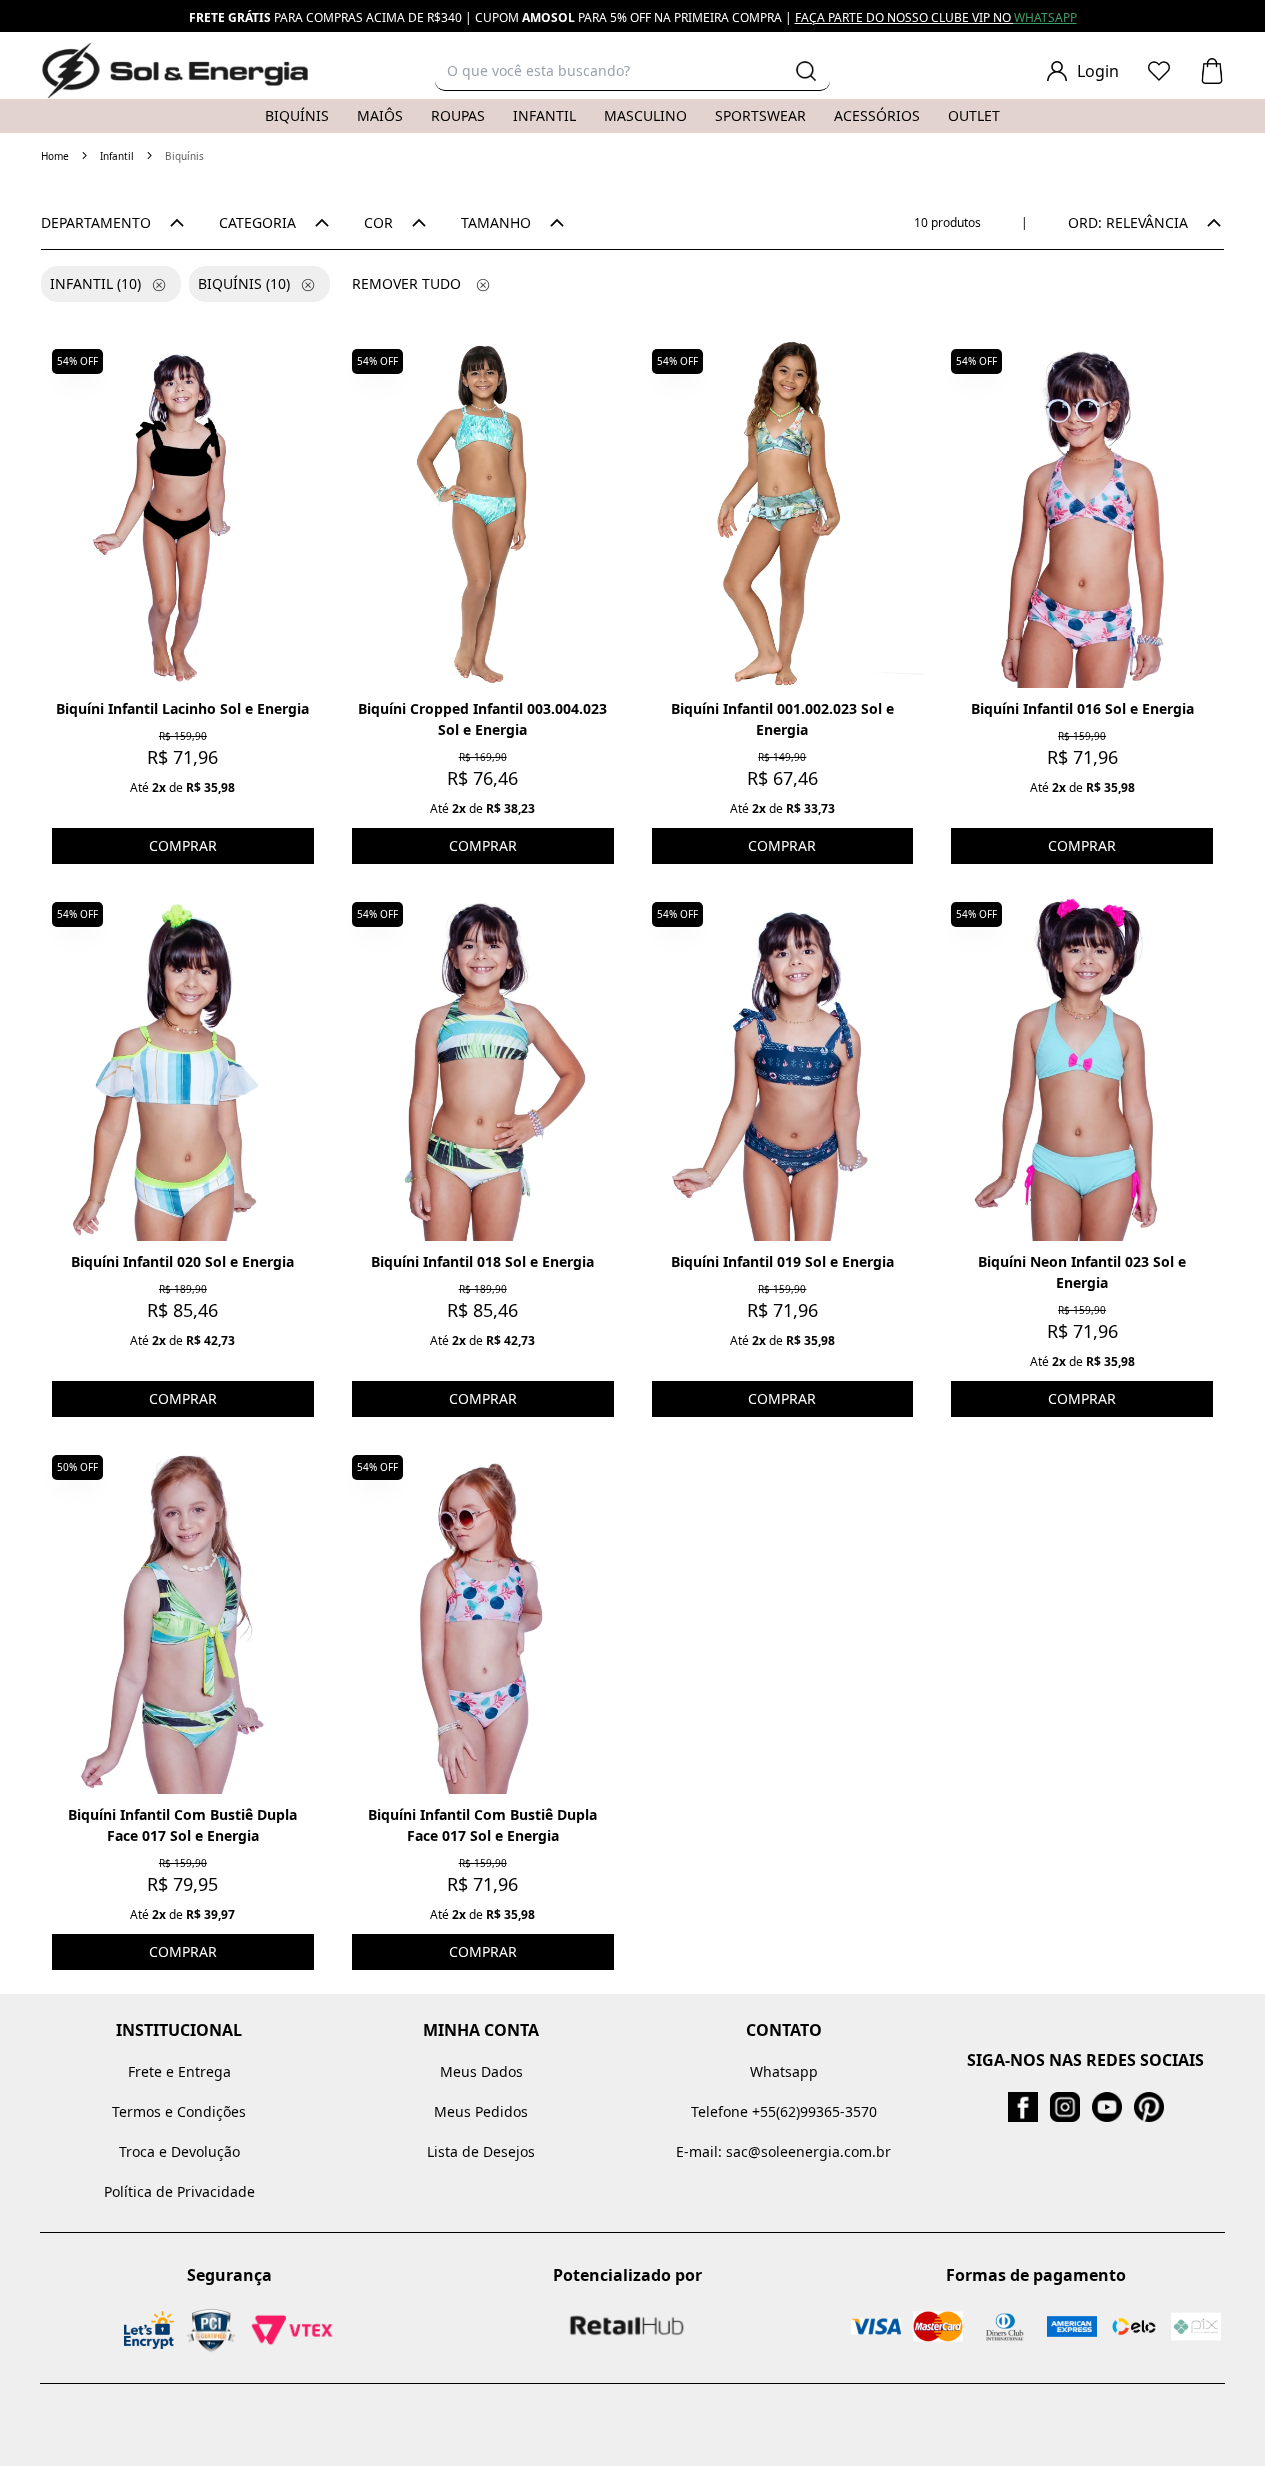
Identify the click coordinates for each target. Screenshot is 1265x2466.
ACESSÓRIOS (877, 115)
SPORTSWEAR (760, 115)
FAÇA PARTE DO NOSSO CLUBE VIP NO (904, 17)
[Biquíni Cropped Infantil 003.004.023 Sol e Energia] (483, 513)
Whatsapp (784, 2071)
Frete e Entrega (179, 2071)
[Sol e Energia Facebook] (1023, 2107)
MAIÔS (380, 115)
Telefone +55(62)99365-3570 (784, 2111)
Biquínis (244, 283)
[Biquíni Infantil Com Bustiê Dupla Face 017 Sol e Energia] (183, 1619)
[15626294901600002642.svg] (1159, 71)
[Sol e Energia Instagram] (1065, 2107)
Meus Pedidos (481, 2111)
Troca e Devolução (179, 2151)
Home (55, 156)
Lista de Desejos (481, 2151)
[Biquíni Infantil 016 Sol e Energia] (1082, 513)
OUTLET (974, 115)
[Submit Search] (806, 71)
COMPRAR (183, 845)
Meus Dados (481, 2071)
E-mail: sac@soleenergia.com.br (783, 2151)
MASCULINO (645, 115)
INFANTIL (544, 115)
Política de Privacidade (179, 2191)
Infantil (117, 156)
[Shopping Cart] (1212, 71)
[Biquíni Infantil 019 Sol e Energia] (783, 1066)
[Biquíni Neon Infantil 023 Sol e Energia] (1082, 1066)
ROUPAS (458, 115)
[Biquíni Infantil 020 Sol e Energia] (183, 1066)
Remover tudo (406, 283)
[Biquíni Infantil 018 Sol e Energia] (483, 1066)
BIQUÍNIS (297, 115)
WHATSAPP (1045, 17)
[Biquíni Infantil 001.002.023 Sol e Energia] (783, 513)
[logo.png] (175, 70)
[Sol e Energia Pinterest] (1149, 2107)
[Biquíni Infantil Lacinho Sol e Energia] (183, 513)
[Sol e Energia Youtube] (1107, 2107)
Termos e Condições (179, 2111)
